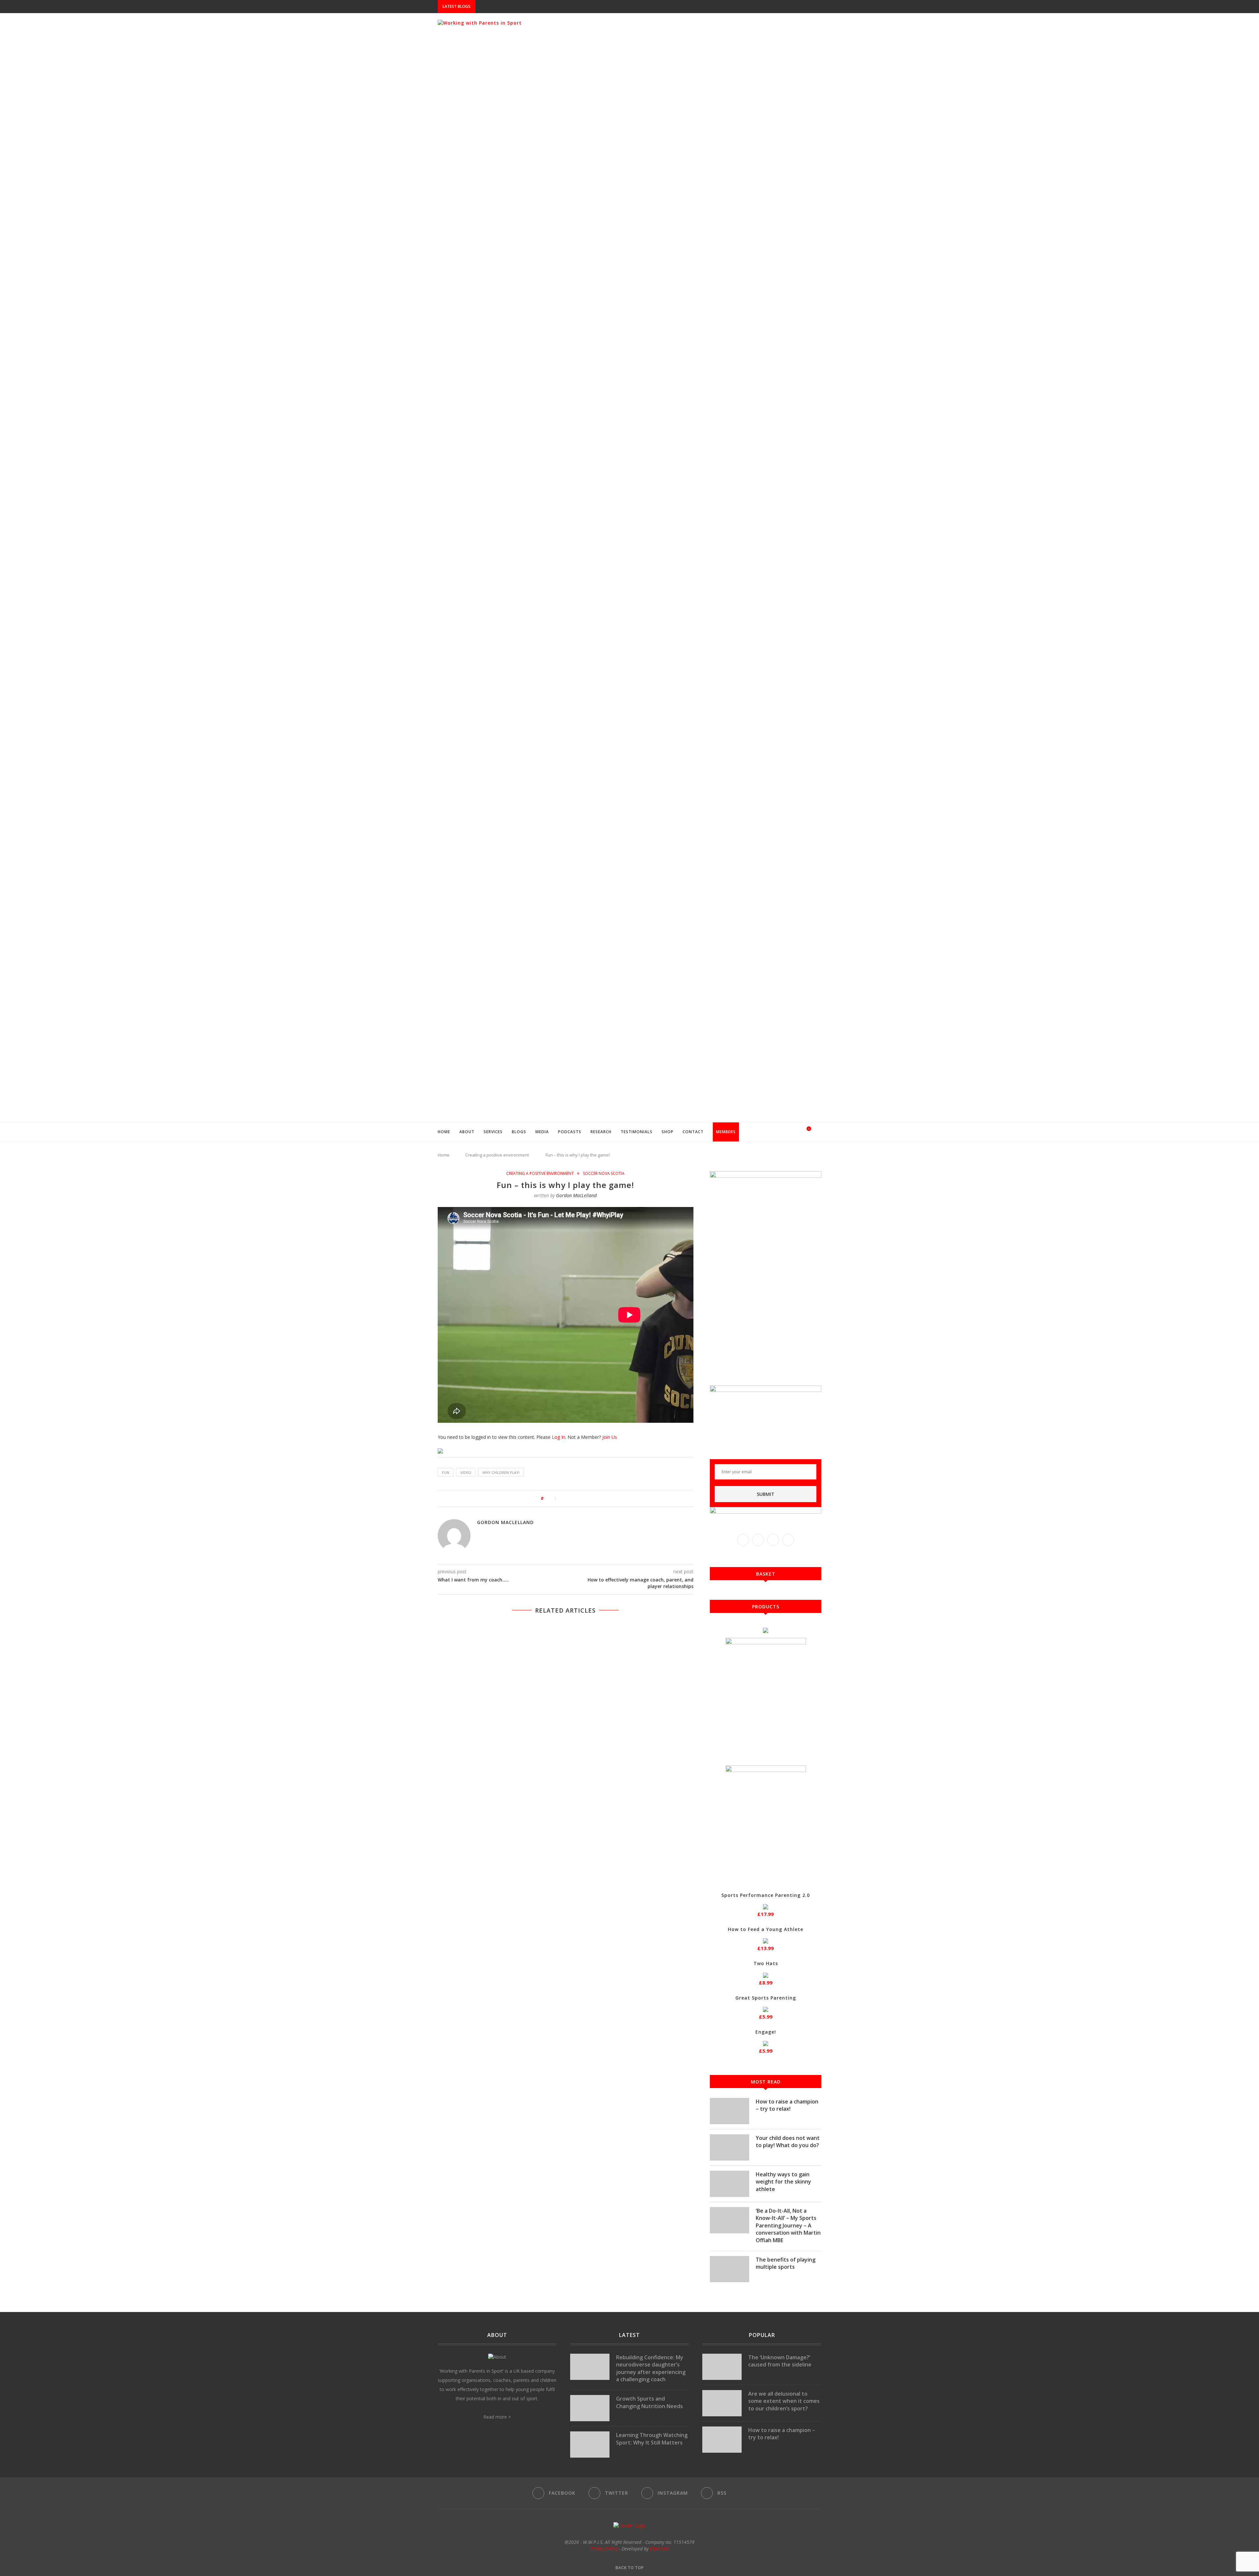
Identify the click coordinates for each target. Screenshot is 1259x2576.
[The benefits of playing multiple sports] (729, 2269)
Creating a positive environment (497, 1155)
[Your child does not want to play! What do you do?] (729, 2147)
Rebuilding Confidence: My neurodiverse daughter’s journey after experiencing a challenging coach (651, 2368)
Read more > (497, 2417)
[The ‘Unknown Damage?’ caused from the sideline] (722, 2367)
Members (726, 1132)
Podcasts (570, 1132)
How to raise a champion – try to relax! (787, 2105)
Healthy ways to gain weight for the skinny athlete (783, 2182)
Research (601, 1132)
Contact (693, 1132)
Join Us (610, 1437)
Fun (446, 1472)
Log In (559, 1437)
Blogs (519, 1132)
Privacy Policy (604, 2549)
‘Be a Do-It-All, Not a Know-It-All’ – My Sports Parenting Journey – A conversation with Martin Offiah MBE (788, 2225)
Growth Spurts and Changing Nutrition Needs (649, 2402)
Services (493, 1132)
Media (542, 1132)
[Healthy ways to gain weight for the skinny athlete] (729, 2184)
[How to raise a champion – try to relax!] (729, 2111)
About (467, 1132)
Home (444, 1132)
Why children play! (501, 1472)
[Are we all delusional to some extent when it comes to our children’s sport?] (722, 2403)
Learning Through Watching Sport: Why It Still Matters (652, 2439)
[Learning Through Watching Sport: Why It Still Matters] (590, 2445)
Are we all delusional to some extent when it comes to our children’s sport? (784, 2401)
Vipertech (659, 2549)
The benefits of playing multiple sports (786, 2263)
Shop (668, 1132)
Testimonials (637, 1132)
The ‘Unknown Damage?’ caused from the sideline (780, 2361)
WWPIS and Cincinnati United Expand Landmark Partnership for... (553, 7)
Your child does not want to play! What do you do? (788, 2142)
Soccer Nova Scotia (604, 1174)
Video (466, 1472)
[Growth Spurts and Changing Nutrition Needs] (590, 2408)
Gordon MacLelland (576, 1195)
